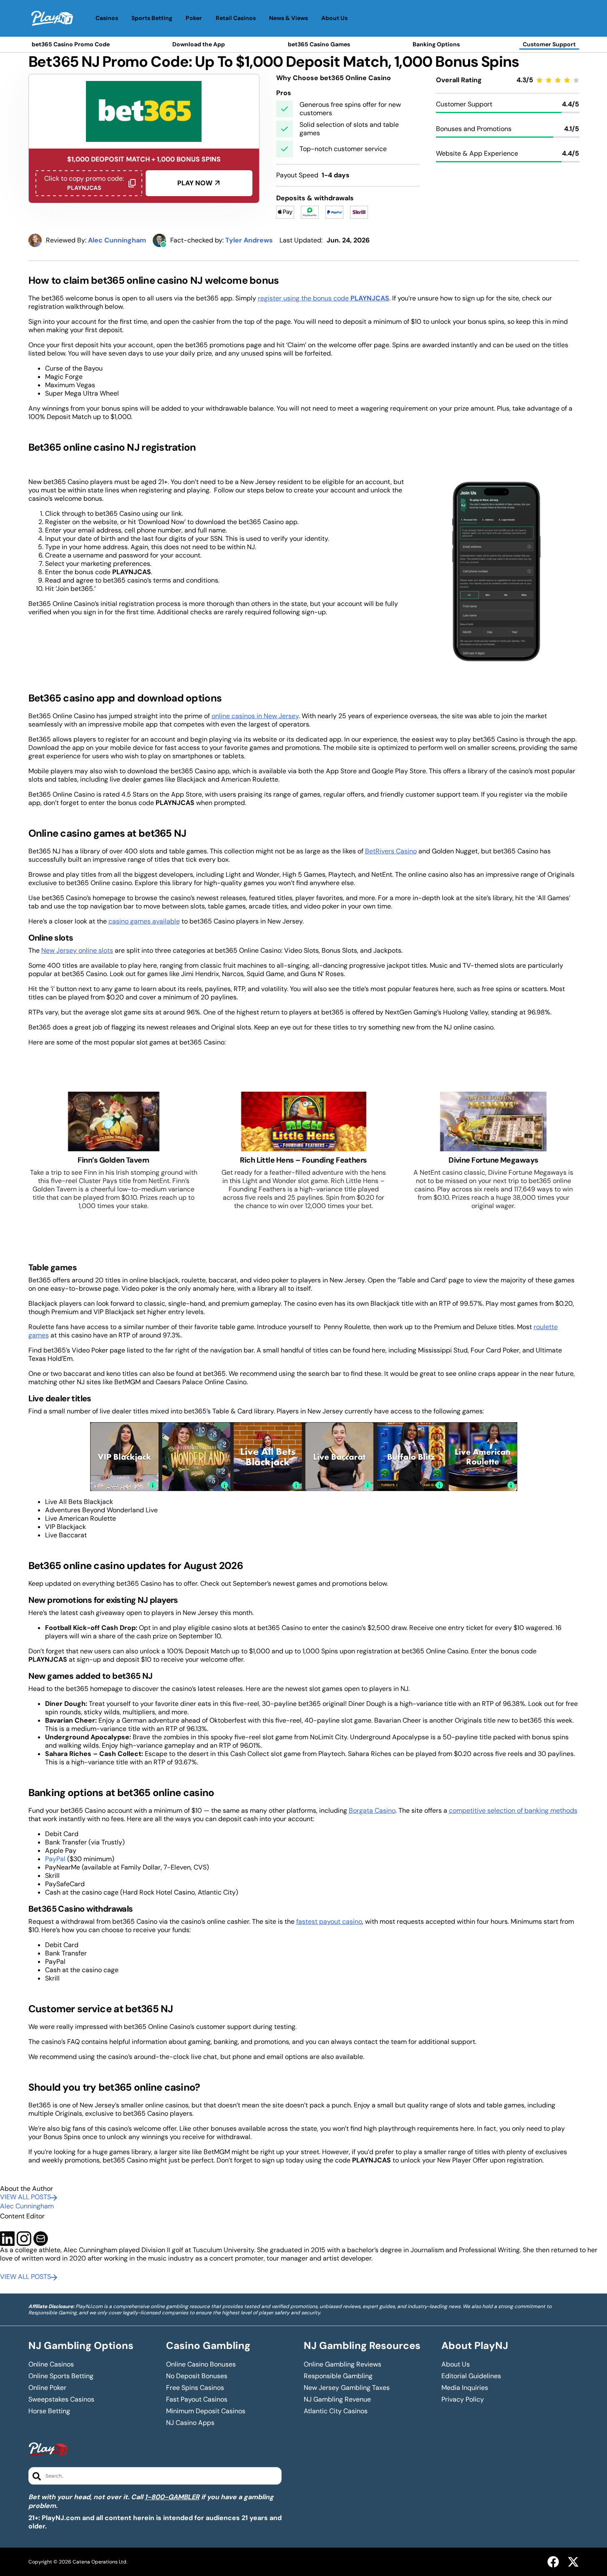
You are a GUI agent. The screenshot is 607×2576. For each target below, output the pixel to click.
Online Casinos (51, 2364)
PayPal (55, 1859)
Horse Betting (49, 2411)
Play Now (195, 183)
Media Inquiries (465, 2388)
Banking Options (436, 44)
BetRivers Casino (391, 851)
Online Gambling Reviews (343, 2364)
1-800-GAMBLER (172, 2497)
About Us (456, 2364)
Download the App (199, 44)
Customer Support (549, 44)
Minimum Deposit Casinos (206, 2411)
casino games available (144, 921)
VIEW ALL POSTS (25, 2197)
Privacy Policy (463, 2399)
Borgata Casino (372, 1810)
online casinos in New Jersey (255, 716)
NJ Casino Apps (190, 2423)
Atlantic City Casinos (336, 2411)
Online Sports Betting (61, 2376)
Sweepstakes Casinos (61, 2399)
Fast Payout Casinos (197, 2399)
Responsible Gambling (338, 2376)
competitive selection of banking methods (513, 1810)
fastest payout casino (329, 1921)
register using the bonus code (324, 298)
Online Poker (47, 2388)
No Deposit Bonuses (197, 2376)
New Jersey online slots (77, 950)
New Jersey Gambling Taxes (347, 2388)
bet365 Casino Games (319, 44)
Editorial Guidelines (471, 2376)
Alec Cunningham (27, 2206)
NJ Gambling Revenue (337, 2399)
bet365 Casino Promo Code (71, 44)
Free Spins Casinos (195, 2388)
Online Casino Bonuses (201, 2364)
